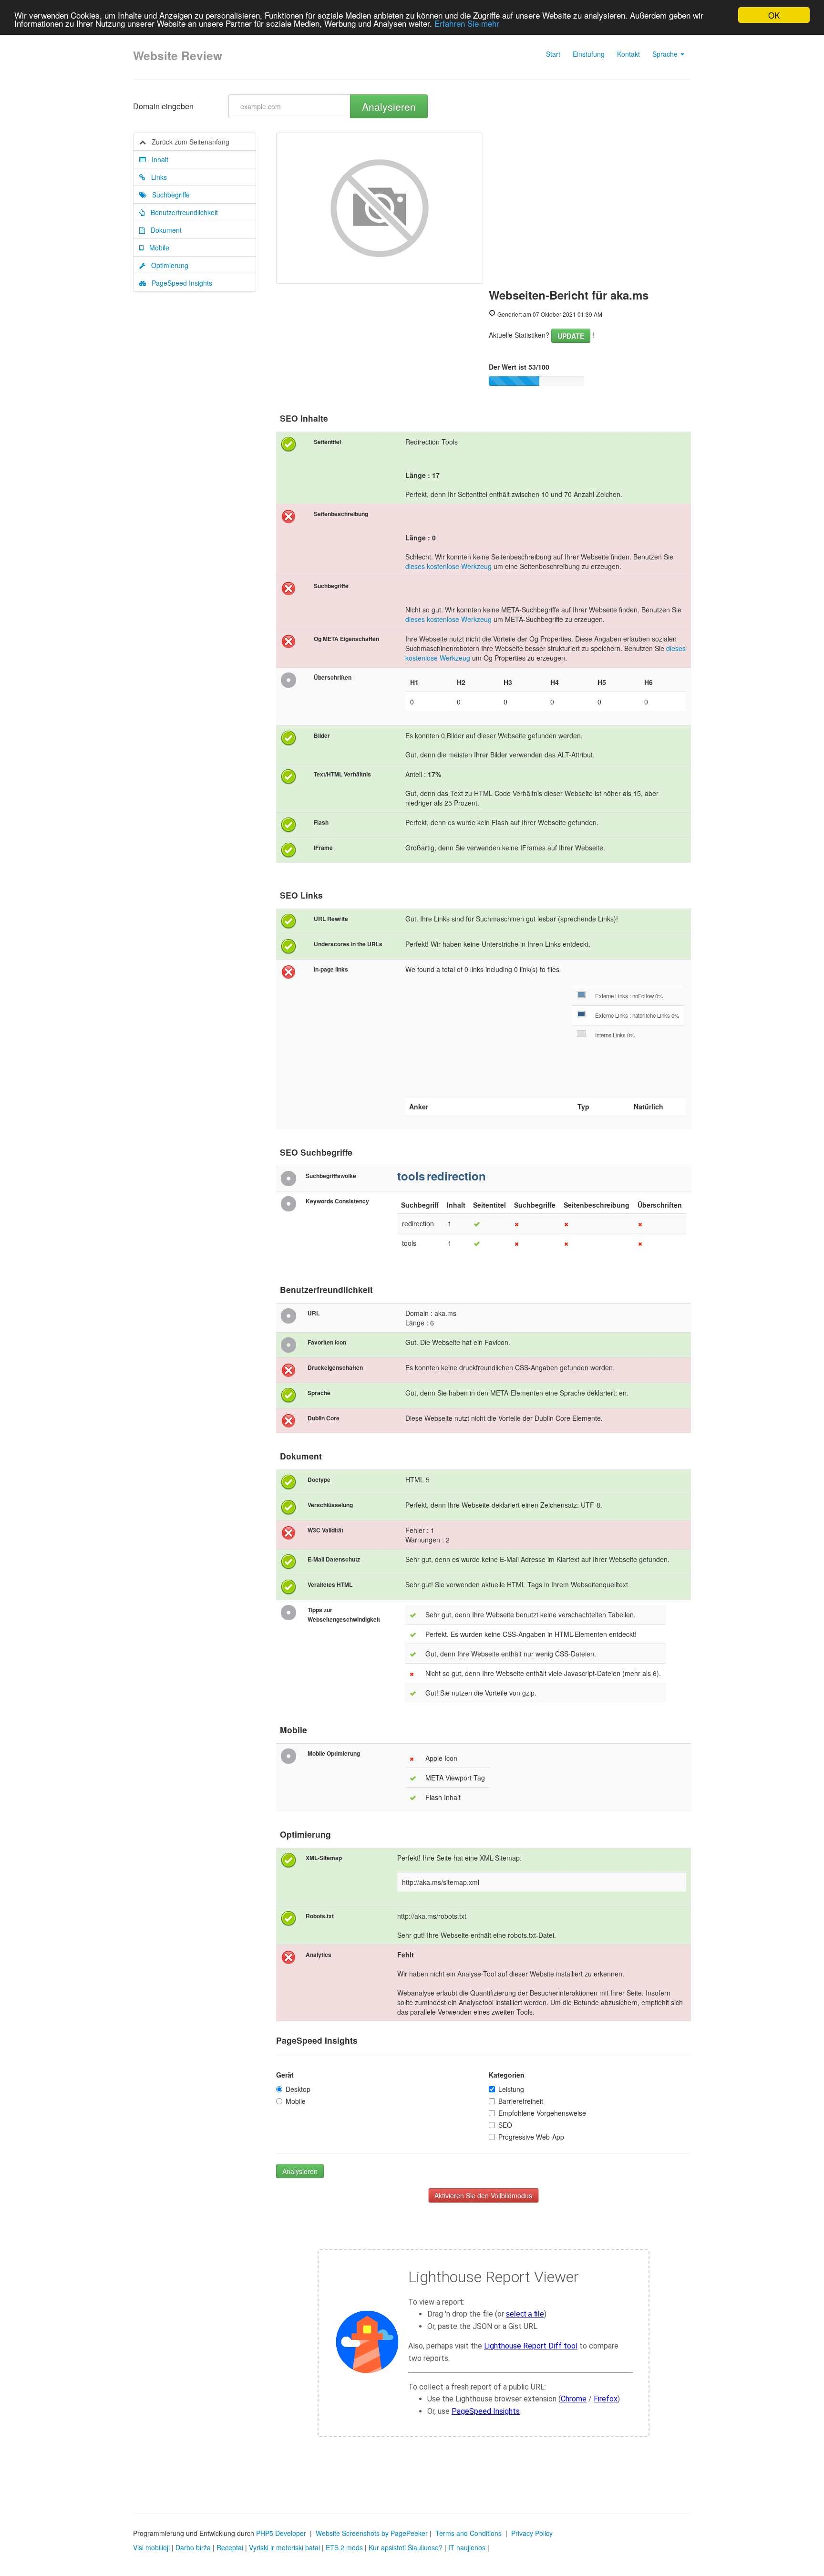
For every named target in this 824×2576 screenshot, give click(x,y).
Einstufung (589, 54)
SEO (505, 2125)
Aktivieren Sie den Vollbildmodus (483, 2195)
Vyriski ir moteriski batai (284, 2547)
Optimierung (167, 265)
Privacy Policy (532, 2533)
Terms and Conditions (469, 2533)
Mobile (156, 248)
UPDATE (571, 336)
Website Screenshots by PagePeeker (372, 2533)
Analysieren (389, 106)
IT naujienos (467, 2547)
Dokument (163, 230)
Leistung (511, 2089)
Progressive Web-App (531, 2137)
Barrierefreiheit (521, 2101)
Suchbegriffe (168, 195)
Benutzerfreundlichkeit (181, 212)
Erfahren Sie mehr (467, 24)
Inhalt (157, 159)
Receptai (230, 2547)
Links (156, 177)
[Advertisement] (590, 204)
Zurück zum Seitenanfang (188, 142)
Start (553, 54)
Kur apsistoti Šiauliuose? (406, 2547)
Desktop (298, 2089)
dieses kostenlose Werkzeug (448, 566)
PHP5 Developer (281, 2533)
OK (774, 15)
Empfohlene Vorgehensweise (542, 2113)
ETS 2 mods (344, 2547)
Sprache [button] (666, 54)
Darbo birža (193, 2547)
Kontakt (628, 54)
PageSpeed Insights (179, 283)
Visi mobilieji (151, 2547)
